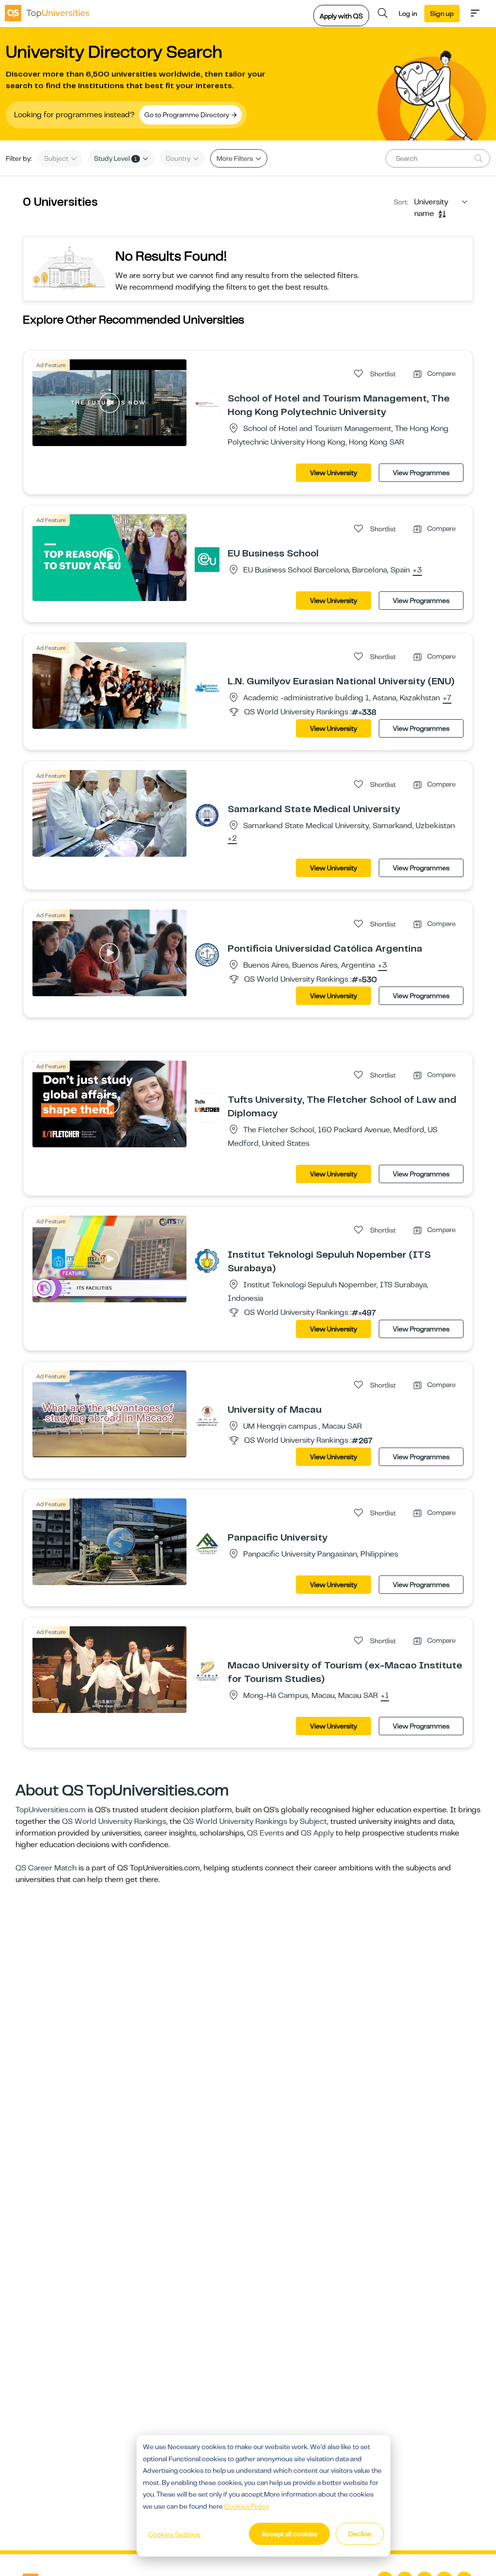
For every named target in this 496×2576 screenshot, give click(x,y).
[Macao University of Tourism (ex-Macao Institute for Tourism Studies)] (207, 1671)
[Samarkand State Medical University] (207, 815)
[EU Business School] (207, 559)
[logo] (47, 13)
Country (179, 158)
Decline (360, 2534)
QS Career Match (46, 1868)
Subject (57, 158)
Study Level (116, 158)
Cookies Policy (247, 2506)
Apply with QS (341, 16)
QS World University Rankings (114, 1821)
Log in (408, 14)
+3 (417, 571)
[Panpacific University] (207, 1543)
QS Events (265, 1833)
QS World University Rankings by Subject (255, 1821)
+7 (447, 698)
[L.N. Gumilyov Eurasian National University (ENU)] (207, 687)
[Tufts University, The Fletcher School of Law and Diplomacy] (207, 1106)
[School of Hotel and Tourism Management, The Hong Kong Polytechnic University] (207, 404)
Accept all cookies (289, 2534)
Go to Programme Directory (187, 115)
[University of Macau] (207, 1416)
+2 (232, 839)
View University (333, 473)
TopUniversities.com (51, 1810)
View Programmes (421, 473)
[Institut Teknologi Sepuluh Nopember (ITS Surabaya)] (207, 1261)
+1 (385, 1696)
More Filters (235, 158)
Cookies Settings (174, 2534)
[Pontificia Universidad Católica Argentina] (207, 955)
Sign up (442, 14)
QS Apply (317, 1833)
